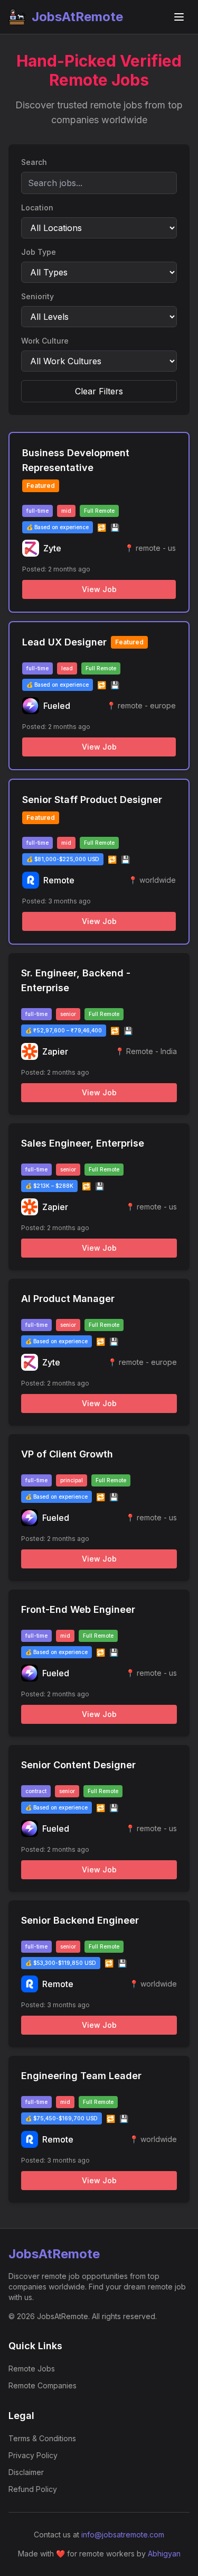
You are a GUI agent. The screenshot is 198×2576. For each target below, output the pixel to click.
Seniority (37, 296)
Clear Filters (99, 391)
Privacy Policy (33, 2455)
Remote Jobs (32, 2369)
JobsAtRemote (77, 17)
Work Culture (45, 341)
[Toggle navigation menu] (179, 17)
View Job (99, 589)
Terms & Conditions (42, 2438)
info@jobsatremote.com (123, 2535)
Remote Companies (43, 2385)
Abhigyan (164, 2554)
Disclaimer (26, 2472)
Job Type (39, 252)
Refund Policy (33, 2489)
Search (34, 162)
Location (37, 207)
